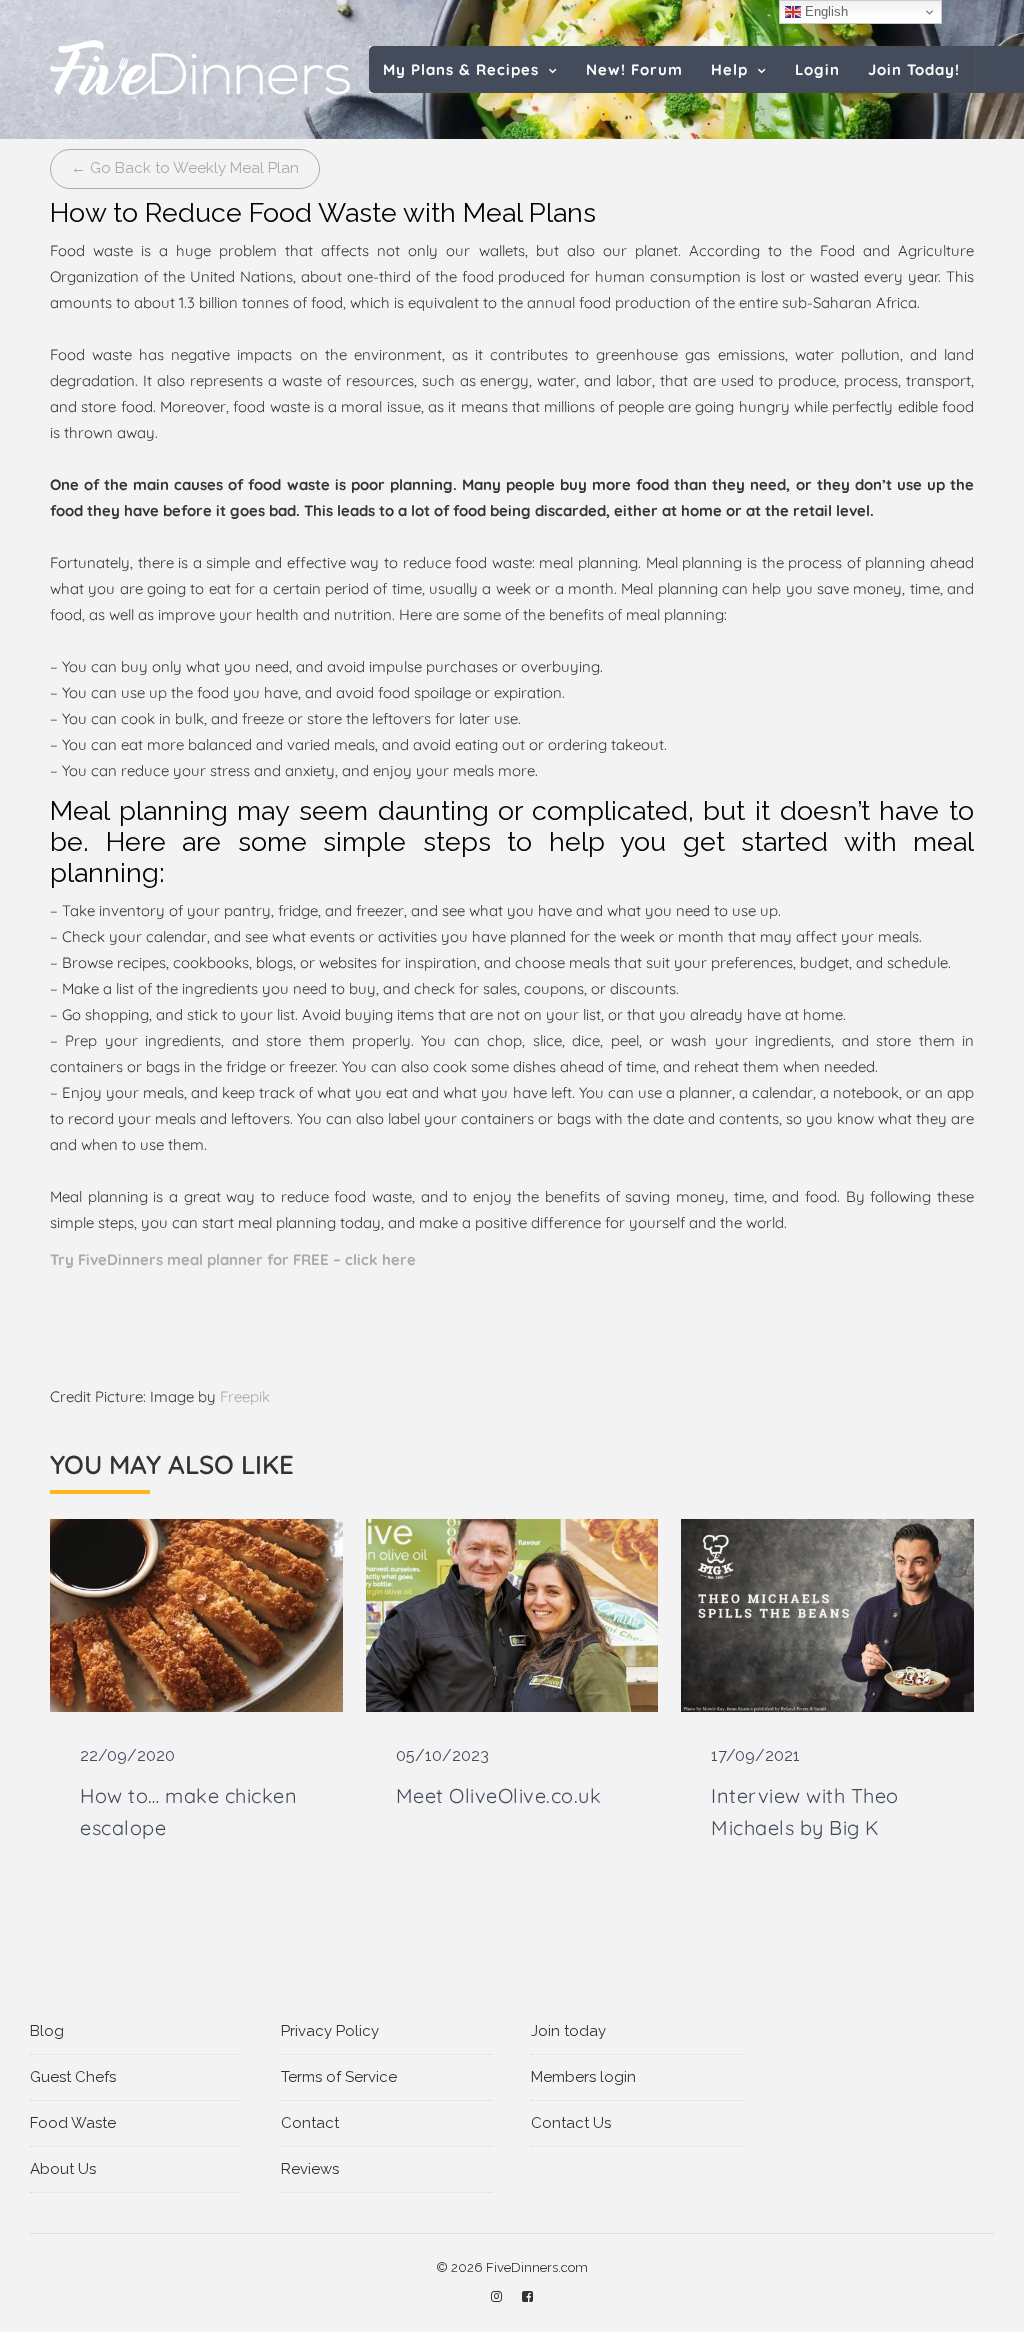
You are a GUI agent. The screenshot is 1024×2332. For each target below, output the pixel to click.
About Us (63, 2169)
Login (817, 69)
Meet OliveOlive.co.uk (499, 1795)
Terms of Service (339, 2077)
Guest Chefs (73, 2077)
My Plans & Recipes (461, 69)
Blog (47, 2031)
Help (729, 69)
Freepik (245, 1396)
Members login (583, 2077)
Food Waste (73, 2123)
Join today (568, 2031)
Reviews (310, 2169)
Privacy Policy (330, 2031)
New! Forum (634, 69)
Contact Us (571, 2123)
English (824, 11)
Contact (310, 2123)
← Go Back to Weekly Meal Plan (185, 168)
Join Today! (914, 69)
